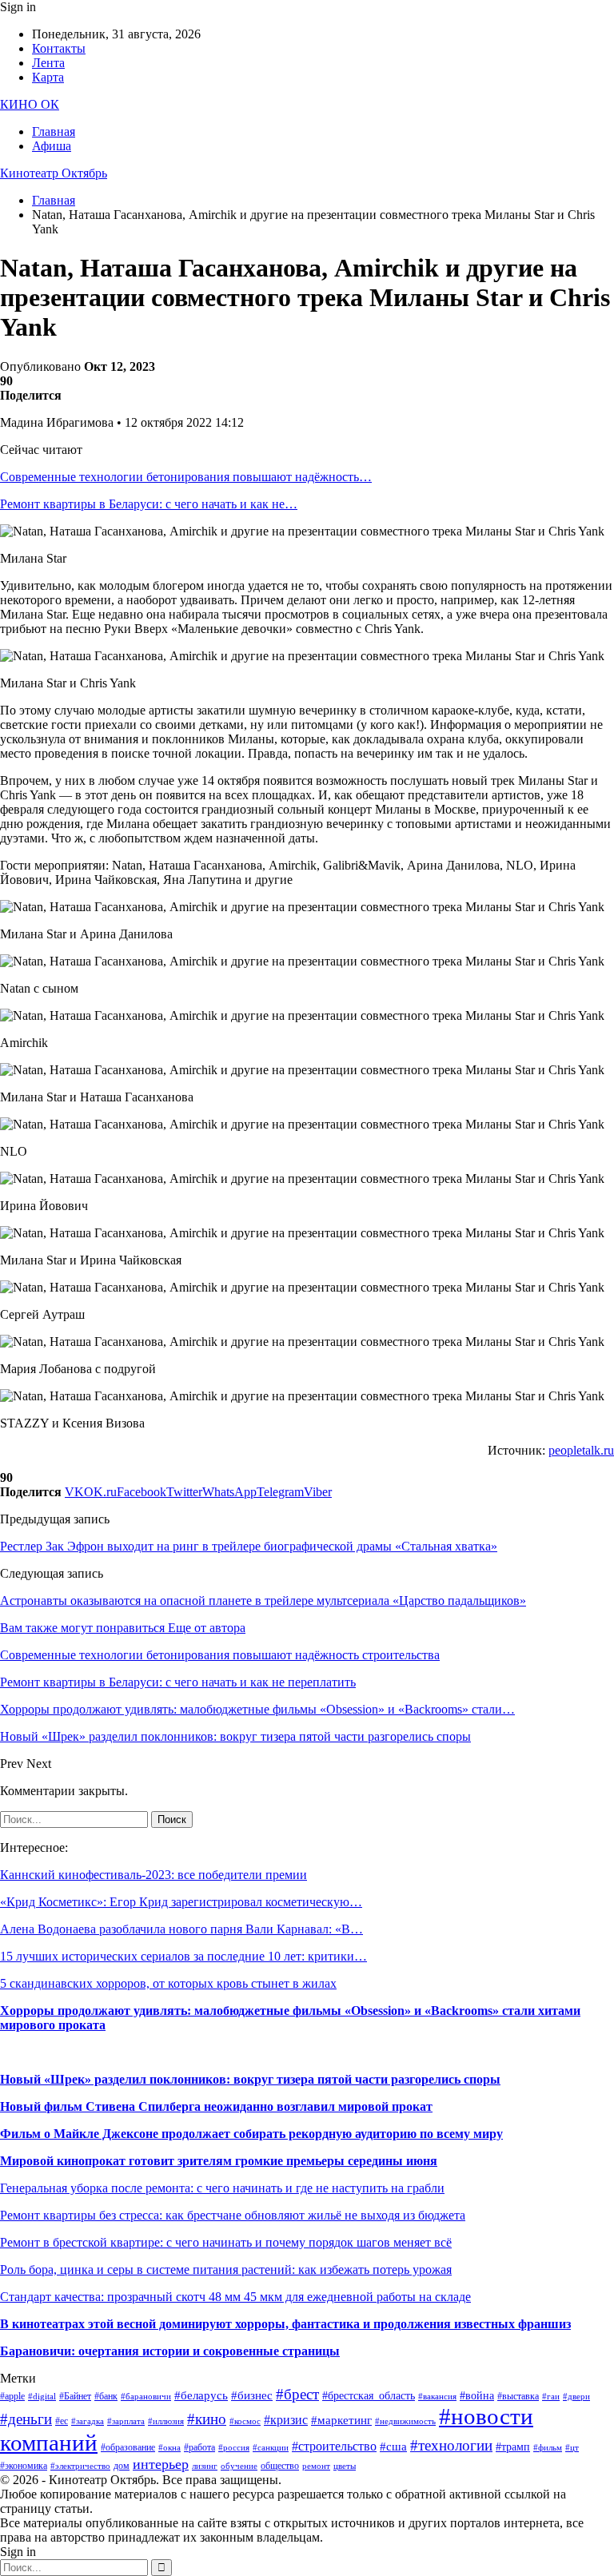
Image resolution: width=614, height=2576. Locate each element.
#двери (576, 2397)
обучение (239, 2466)
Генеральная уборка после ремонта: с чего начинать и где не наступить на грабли (222, 2188)
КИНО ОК (30, 104)
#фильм (548, 2448)
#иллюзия (166, 2421)
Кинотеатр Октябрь (54, 173)
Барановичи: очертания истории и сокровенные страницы (170, 2351)
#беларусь (201, 2395)
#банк (106, 2396)
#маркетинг (341, 2420)
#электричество (80, 2466)
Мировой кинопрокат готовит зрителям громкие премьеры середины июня (219, 2161)
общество (280, 2466)
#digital (42, 2397)
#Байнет (75, 2396)
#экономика (24, 2466)
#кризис (286, 2420)
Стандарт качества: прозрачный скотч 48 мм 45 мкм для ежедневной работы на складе (235, 2297)
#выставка (518, 2396)
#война (477, 2396)
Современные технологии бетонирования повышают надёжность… (186, 477)
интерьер (161, 2464)
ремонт (316, 2466)
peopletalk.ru (581, 1450)
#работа (199, 2447)
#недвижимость (405, 2421)
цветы (345, 2466)
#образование (128, 2447)
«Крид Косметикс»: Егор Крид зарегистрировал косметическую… (181, 1902)
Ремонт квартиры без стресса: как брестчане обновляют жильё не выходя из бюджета (233, 2215)
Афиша (52, 146)
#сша (393, 2447)
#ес (62, 2421)
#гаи (551, 2397)
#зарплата (126, 2421)
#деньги (26, 2419)
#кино (207, 2419)
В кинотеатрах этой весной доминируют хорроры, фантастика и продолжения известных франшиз (285, 2324)
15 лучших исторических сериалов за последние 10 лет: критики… (183, 1956)
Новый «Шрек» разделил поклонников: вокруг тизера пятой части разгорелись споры (250, 2079)
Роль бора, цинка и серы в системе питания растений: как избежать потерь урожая (226, 2269)
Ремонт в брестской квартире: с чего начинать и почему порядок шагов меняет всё (226, 2242)
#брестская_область (369, 2396)
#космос (245, 2421)
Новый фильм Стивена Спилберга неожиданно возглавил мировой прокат (216, 2106)
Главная (54, 131)
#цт (572, 2448)
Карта (48, 77)
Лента (48, 63)
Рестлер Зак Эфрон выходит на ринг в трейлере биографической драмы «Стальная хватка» (249, 1546)
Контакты (59, 48)
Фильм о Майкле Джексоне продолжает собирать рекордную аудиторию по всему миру (251, 2134)
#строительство (334, 2446)
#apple (12, 2396)
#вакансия (437, 2397)
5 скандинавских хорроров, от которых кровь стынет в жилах (168, 1983)
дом (122, 2466)
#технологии (451, 2445)
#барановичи (146, 2397)
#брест (297, 2394)
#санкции (271, 2448)
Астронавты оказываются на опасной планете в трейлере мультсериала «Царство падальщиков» (263, 1601)
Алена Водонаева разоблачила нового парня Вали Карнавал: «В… (181, 1929)
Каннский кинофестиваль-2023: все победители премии (153, 1875)
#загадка (88, 2421)
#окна (169, 2448)
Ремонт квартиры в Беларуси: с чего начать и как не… (149, 504)
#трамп (513, 2447)
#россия (234, 2448)
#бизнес (252, 2395)
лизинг (205, 2466)
